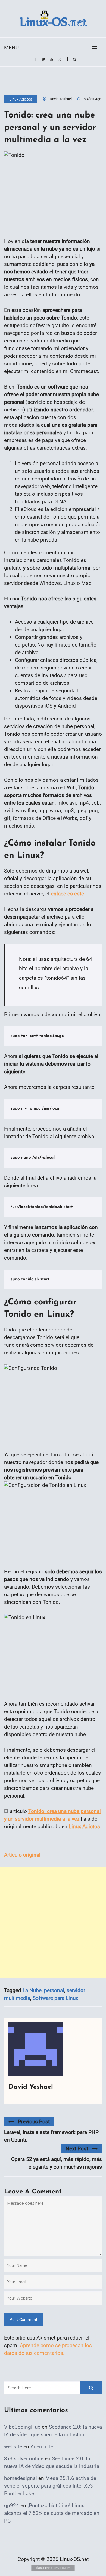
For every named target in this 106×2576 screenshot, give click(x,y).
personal (54, 1990)
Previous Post (34, 2122)
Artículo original (22, 1855)
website (13, 2447)
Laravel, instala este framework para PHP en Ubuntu (51, 2136)
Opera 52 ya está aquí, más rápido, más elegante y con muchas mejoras (57, 2163)
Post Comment (24, 2320)
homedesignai (21, 2478)
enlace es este (67, 894)
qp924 (12, 2506)
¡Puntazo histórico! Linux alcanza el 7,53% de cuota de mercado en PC (52, 2513)
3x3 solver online (24, 2459)
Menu (11, 48)
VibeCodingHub (22, 2427)
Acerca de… (44, 2447)
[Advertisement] (53, 1922)
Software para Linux (55, 1998)
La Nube (32, 1990)
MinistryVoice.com (59, 2568)
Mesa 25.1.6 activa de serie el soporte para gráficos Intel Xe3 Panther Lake (50, 2486)
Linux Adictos (21, 99)
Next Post (77, 2149)
